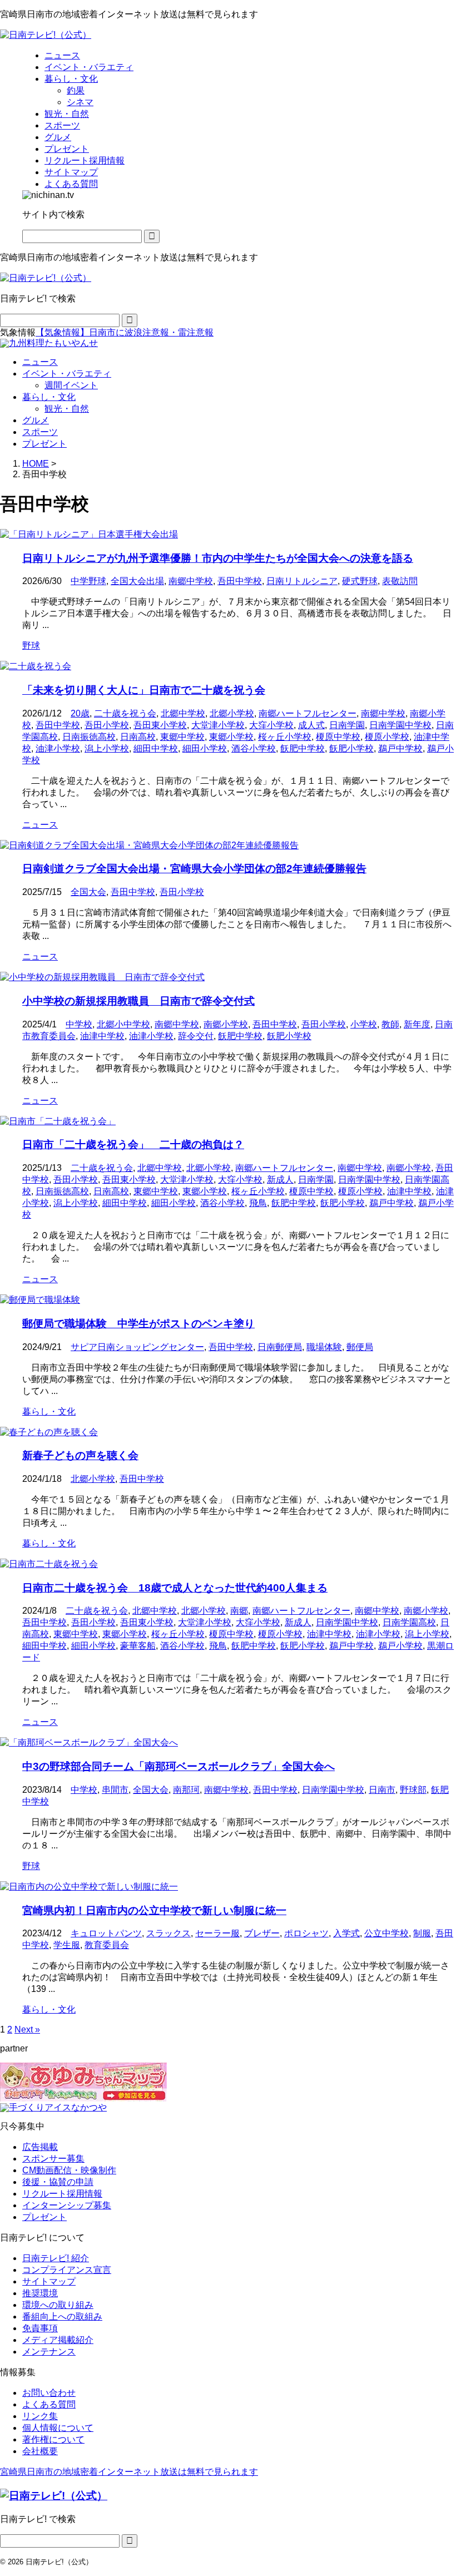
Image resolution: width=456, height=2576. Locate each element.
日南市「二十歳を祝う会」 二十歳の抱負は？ (133, 1144)
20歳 (80, 713)
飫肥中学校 (303, 748)
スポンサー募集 (53, 2159)
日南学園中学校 (400, 725)
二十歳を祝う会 (125, 713)
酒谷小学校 (254, 748)
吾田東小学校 (160, 725)
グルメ (36, 420)
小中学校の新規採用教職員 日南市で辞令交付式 (138, 1001)
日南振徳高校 (89, 737)
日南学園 (347, 725)
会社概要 (40, 2451)
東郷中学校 (182, 737)
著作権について (53, 2439)
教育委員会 (107, 1945)
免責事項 (40, 2328)
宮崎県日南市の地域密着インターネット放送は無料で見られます (129, 2472)
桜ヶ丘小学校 (285, 737)
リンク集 (40, 2416)
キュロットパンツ (106, 1933)
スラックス (168, 1933)
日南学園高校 (409, 1622)
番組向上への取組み (62, 2317)
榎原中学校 (338, 737)
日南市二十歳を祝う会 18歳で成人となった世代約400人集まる (175, 1588)
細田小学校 (205, 748)
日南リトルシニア (302, 581)
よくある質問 (49, 2404)
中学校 (79, 1024)
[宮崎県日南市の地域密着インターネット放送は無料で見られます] (46, 35)
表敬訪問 (400, 581)
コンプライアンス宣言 (67, 2270)
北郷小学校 (232, 713)
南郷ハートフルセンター (308, 713)
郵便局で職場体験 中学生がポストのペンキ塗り (138, 1324)
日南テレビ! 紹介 (56, 2258)
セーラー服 (217, 1933)
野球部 (413, 1790)
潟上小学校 (107, 748)
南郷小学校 (226, 1024)
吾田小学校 (107, 725)
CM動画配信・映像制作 (69, 2170)
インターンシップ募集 (67, 2205)
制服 (422, 1933)
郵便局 (360, 1347)
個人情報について (58, 2428)
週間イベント (71, 385)
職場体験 (324, 1347)
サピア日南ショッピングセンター (137, 1347)
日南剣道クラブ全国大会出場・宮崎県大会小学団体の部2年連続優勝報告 (194, 869)
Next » (27, 2029)
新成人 (280, 1180)
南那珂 (186, 1790)
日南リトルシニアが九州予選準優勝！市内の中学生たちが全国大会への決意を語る (218, 558)
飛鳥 (258, 1203)
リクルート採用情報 (62, 2194)
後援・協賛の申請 (58, 2182)
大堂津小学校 (218, 725)
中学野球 (88, 581)
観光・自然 (67, 409)
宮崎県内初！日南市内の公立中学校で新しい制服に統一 (154, 1910)
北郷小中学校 (123, 1024)
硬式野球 (360, 581)
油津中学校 (102, 1036)
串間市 (115, 1790)
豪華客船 (138, 1646)
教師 (390, 1024)
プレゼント (44, 444)
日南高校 (138, 737)
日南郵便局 (280, 1347)
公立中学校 (386, 1933)
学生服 (67, 1945)
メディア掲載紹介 (58, 2340)
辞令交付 (196, 1036)
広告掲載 (40, 2147)
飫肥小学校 (351, 748)
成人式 (311, 725)
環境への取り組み (58, 2305)
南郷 (239, 1611)
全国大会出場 (137, 581)
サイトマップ (49, 2281)
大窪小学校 (271, 725)
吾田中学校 (240, 581)
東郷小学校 (231, 737)
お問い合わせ (49, 2393)
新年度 (417, 1024)
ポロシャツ (306, 1933)
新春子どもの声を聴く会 (80, 1455)
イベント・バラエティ (67, 374)
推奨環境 (40, 2293)
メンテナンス (49, 2352)
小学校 (364, 1024)
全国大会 (88, 892)
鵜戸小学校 (400, 1646)
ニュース (40, 362)
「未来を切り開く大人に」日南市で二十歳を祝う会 (144, 690)
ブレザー (262, 1933)
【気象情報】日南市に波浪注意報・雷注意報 (125, 332)
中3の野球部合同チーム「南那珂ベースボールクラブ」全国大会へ (179, 1766)
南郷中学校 (191, 581)
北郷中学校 (183, 713)
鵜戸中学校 (400, 748)
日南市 (382, 1790)
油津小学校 (58, 748)
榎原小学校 (387, 737)
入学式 (346, 1933)
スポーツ (40, 432)
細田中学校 (156, 748)
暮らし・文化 (49, 397)
